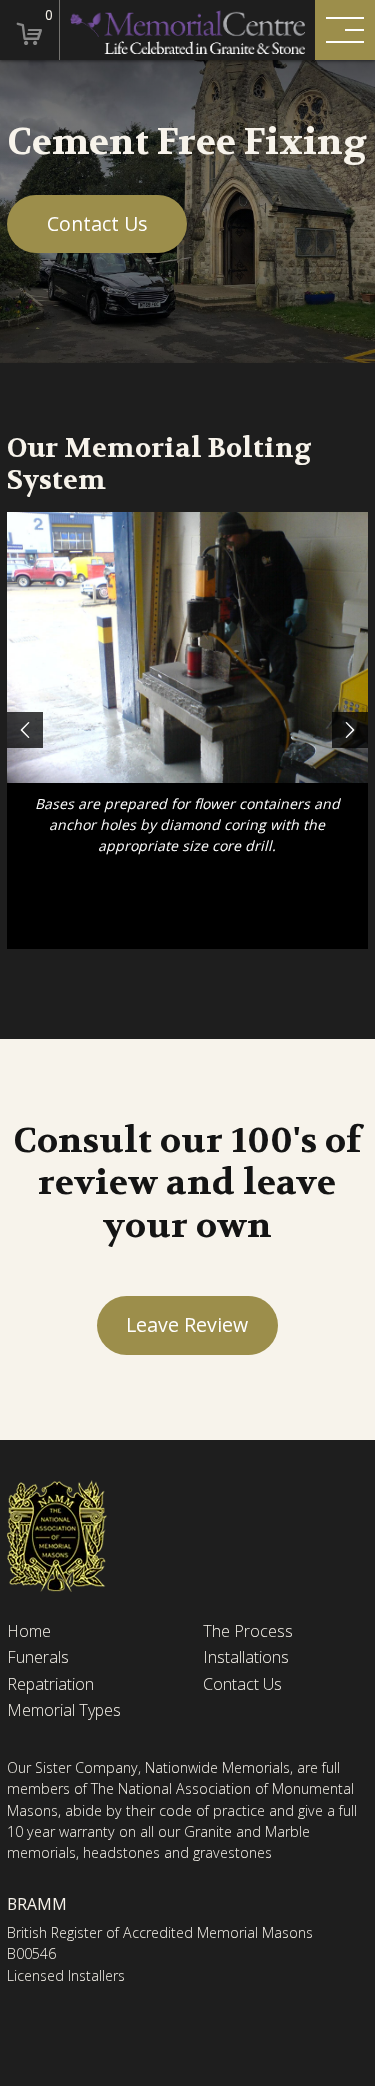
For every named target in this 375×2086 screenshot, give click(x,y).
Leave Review (187, 1324)
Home (29, 1631)
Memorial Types (64, 1710)
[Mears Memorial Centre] (187, 30)
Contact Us (97, 223)
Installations (246, 1657)
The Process (248, 1631)
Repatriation (50, 1684)
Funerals (38, 1657)
